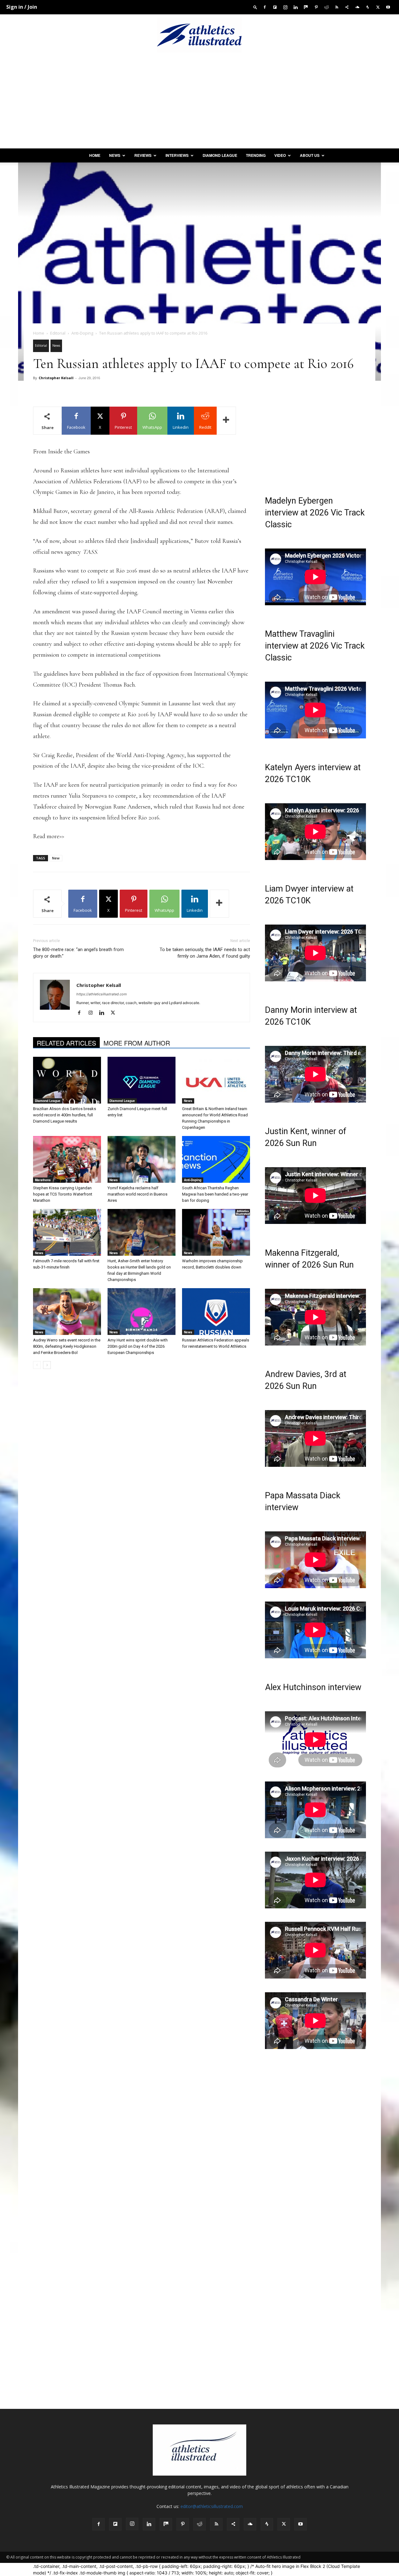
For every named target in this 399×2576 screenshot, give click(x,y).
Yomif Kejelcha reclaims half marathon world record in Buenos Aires (137, 1194)
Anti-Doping (82, 333)
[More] (226, 421)
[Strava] (368, 7)
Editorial (58, 333)
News (115, 155)
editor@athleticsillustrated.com (212, 2506)
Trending (256, 155)
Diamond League (220, 155)
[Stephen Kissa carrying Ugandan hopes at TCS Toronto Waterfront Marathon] (67, 1159)
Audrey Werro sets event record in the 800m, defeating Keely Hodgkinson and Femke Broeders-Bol (67, 1346)
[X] (378, 7)
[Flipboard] (275, 7)
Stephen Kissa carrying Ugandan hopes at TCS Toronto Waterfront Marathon (63, 1194)
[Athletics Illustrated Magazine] (199, 35)
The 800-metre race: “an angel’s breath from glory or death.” (78, 953)
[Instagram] (285, 7)
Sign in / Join (22, 7)
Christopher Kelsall (56, 378)
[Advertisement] (199, 102)
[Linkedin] (296, 7)
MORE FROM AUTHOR (137, 1043)
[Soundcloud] (357, 7)
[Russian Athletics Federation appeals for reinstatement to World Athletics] (216, 1312)
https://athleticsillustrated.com (102, 994)
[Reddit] (326, 7)
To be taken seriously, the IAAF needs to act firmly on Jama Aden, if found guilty (205, 953)
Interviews (177, 155)
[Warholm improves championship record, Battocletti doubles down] (216, 1232)
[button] (255, 7)
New (56, 858)
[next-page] (47, 1365)
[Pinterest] (316, 7)
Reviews (143, 155)
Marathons (43, 1180)
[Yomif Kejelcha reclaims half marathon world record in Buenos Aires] (142, 1159)
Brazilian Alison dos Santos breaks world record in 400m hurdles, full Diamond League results (65, 1115)
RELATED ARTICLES (66, 1043)
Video (280, 155)
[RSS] (337, 7)
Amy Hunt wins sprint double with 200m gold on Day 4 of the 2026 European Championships (138, 1346)
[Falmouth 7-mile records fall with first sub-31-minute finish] (67, 1232)
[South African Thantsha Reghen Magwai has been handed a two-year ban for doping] (216, 1159)
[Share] (347, 7)
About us (310, 155)
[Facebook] (265, 7)
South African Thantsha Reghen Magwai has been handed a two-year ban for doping (215, 1194)
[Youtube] (388, 7)
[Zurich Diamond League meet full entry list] (142, 1080)
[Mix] (306, 7)
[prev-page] (37, 1365)
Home (95, 155)
